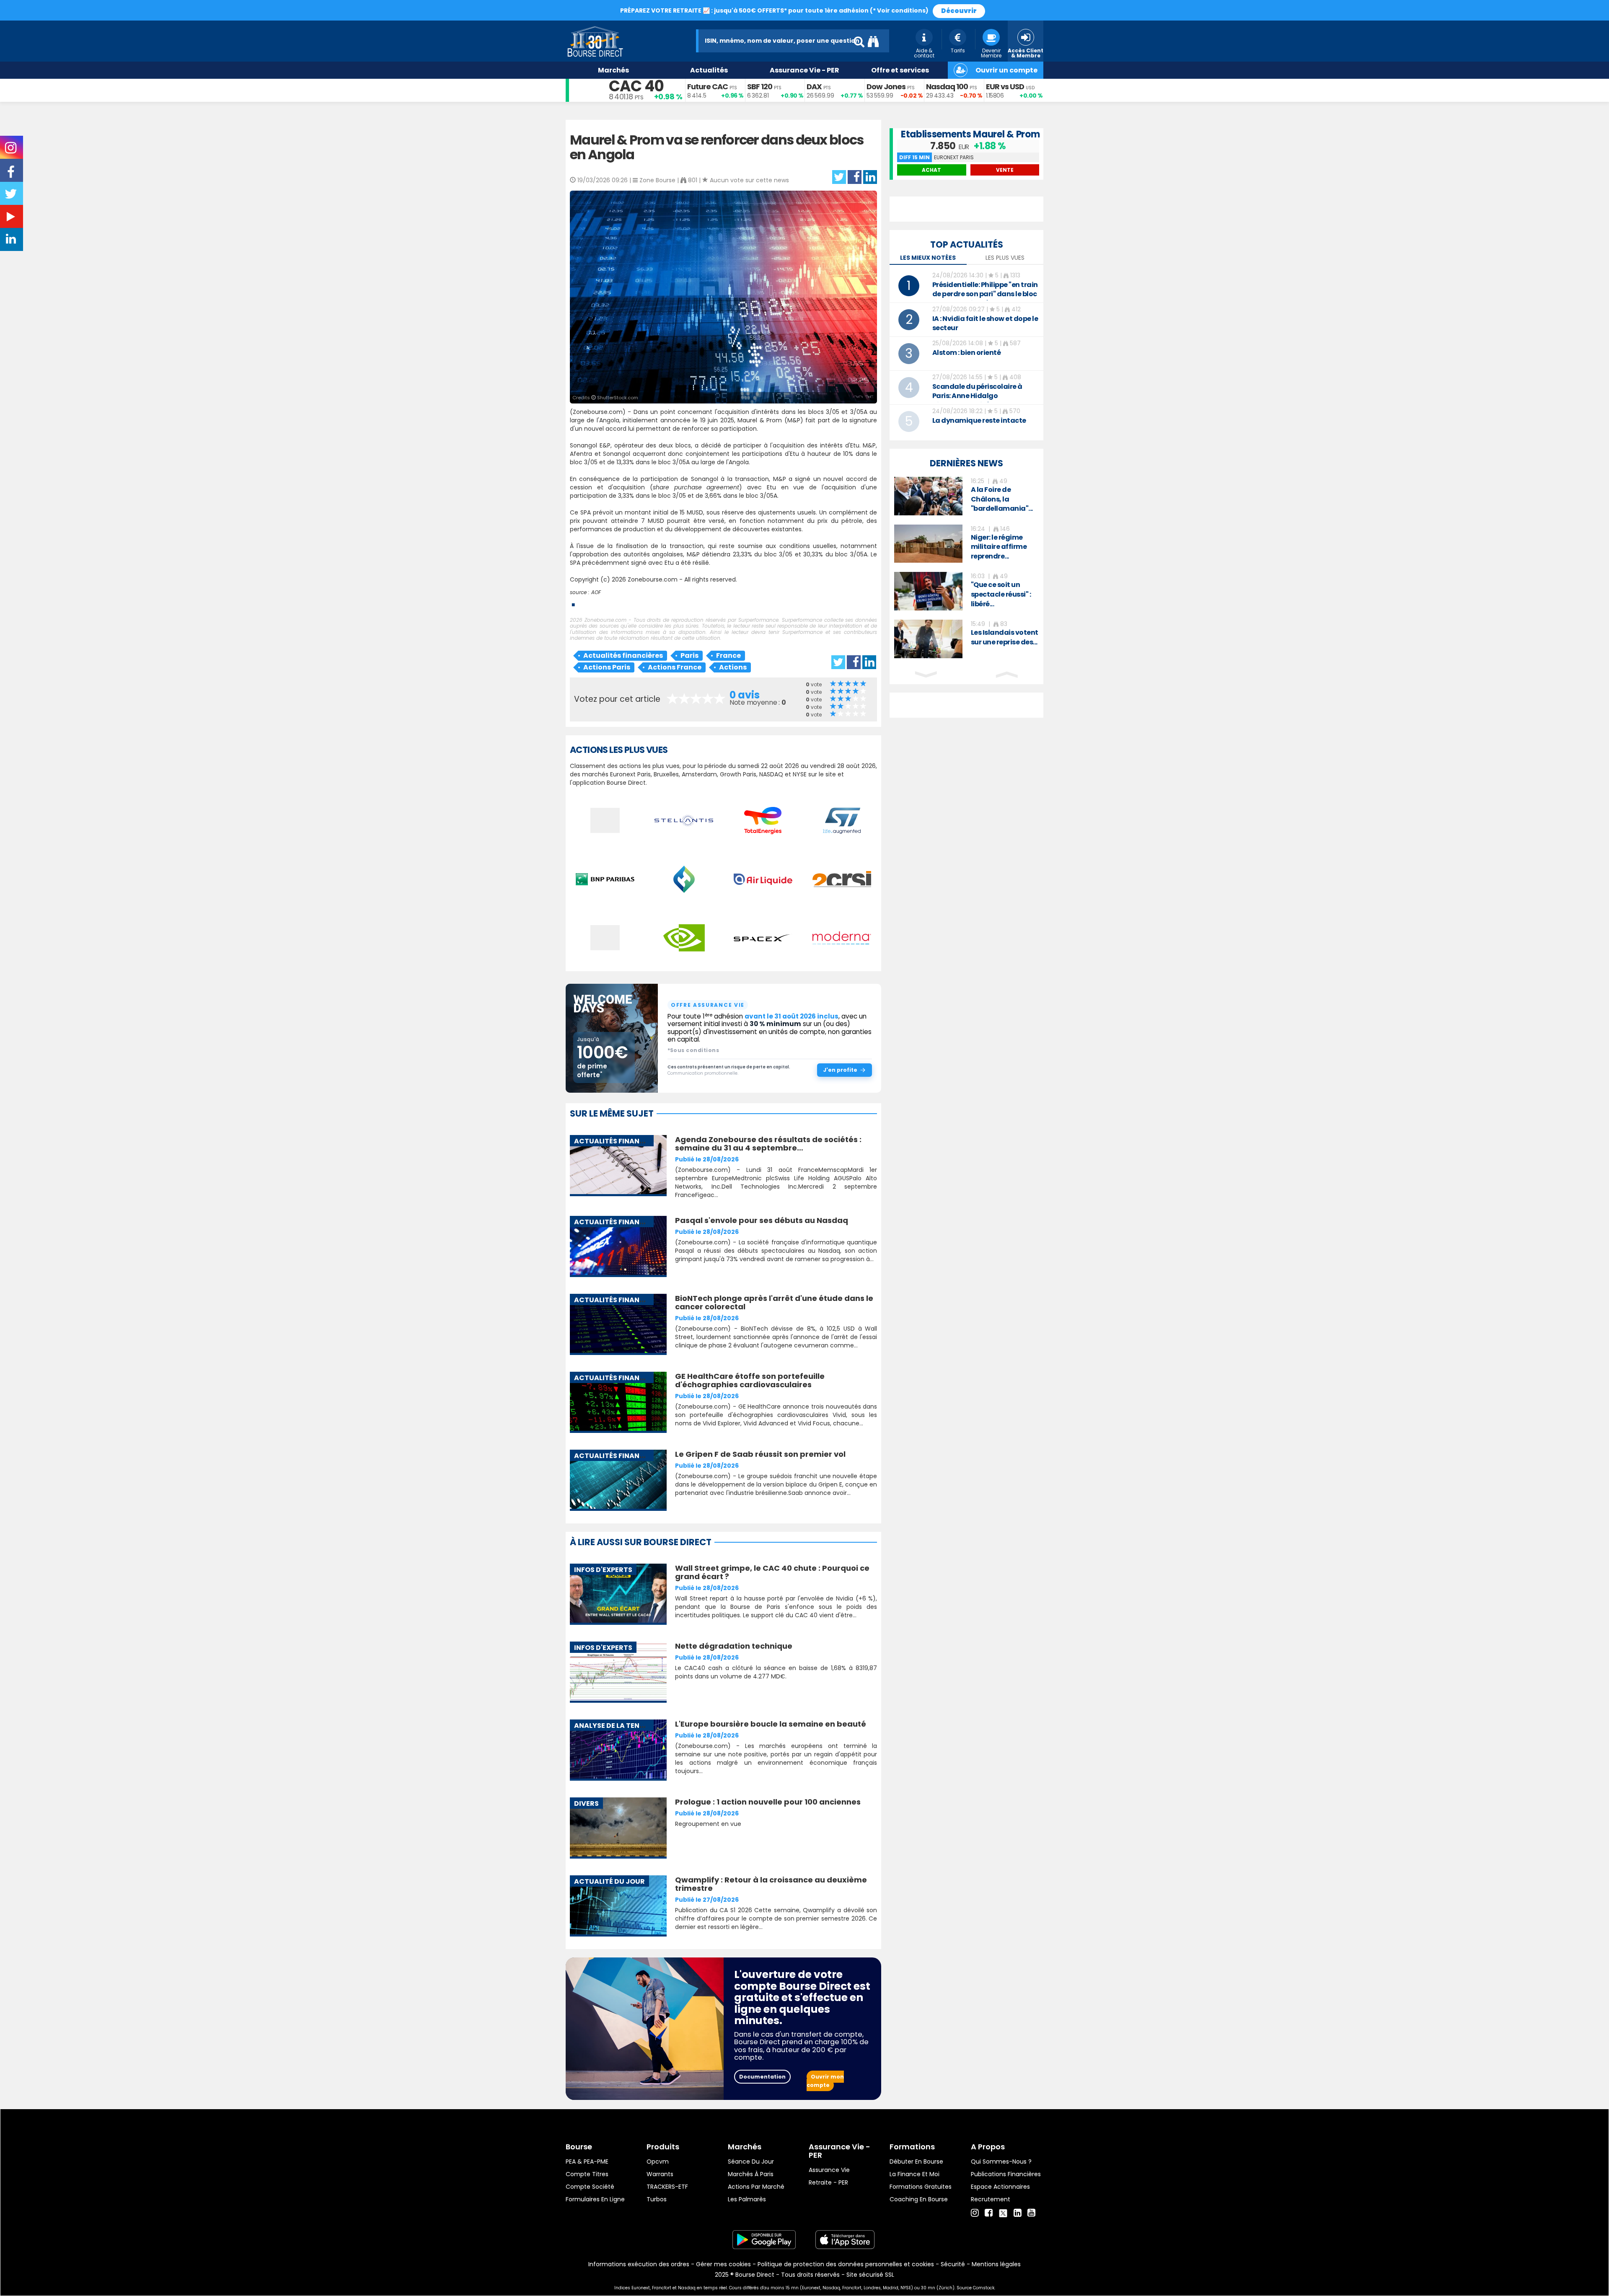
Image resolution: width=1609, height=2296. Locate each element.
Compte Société (590, 2187)
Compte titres (587, 2174)
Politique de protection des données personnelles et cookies (846, 2264)
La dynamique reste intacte (979, 420)
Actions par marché (756, 2187)
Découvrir (959, 11)
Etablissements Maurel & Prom (970, 134)
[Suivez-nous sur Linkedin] (12, 241)
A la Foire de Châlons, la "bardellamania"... (1002, 499)
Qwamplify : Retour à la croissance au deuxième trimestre (771, 1884)
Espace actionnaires (1000, 2187)
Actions (733, 667)
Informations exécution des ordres (639, 2264)
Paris (689, 655)
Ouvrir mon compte (825, 2081)
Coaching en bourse (919, 2199)
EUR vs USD (1005, 87)
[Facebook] (989, 2213)
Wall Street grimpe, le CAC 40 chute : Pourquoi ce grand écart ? (772, 1572)
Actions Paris (607, 667)
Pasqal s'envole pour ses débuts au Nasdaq (762, 1220)
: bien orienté (967, 353)
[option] (966, 496)
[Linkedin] (1018, 2213)
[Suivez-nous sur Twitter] (12, 197)
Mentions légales (996, 2264)
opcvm (658, 2162)
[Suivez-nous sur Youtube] (12, 218)
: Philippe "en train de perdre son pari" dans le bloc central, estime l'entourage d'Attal (985, 299)
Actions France (675, 667)
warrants (660, 2174)
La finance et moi (914, 2174)
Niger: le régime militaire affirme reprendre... (999, 547)
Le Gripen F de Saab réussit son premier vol (760, 1454)
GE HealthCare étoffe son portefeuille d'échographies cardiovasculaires (750, 1380)
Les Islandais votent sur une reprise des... (1005, 637)
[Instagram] (975, 2213)
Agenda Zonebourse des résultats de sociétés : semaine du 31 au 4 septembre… (768, 1144)
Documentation (762, 2077)
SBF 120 (760, 87)
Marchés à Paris (751, 2174)
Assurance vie (829, 2170)
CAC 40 (636, 86)
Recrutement (991, 2199)
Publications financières (1006, 2174)
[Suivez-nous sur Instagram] (12, 150)
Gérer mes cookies (723, 2264)
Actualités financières (623, 655)
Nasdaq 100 (947, 87)
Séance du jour (751, 2162)
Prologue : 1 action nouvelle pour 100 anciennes (768, 1802)
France (728, 655)
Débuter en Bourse (916, 2162)
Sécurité (953, 2264)
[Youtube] (1031, 2213)
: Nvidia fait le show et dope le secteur (985, 323)
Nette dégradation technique (734, 1646)
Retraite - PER (828, 2182)
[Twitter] (1003, 2212)
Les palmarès (747, 2199)
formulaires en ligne (595, 2199)
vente (1005, 170)
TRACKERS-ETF (667, 2187)
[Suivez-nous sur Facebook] (12, 175)
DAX (814, 87)
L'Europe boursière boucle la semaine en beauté (771, 1724)
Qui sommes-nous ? (1001, 2162)
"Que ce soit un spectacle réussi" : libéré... (1001, 594)
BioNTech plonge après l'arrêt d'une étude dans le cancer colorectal (774, 1302)
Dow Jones (886, 87)
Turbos (657, 2199)
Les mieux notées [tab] (928, 258)
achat (931, 170)
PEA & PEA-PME (587, 2162)
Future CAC (707, 87)
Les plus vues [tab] (1005, 258)
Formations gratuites (921, 2187)
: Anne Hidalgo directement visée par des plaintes (977, 400)
